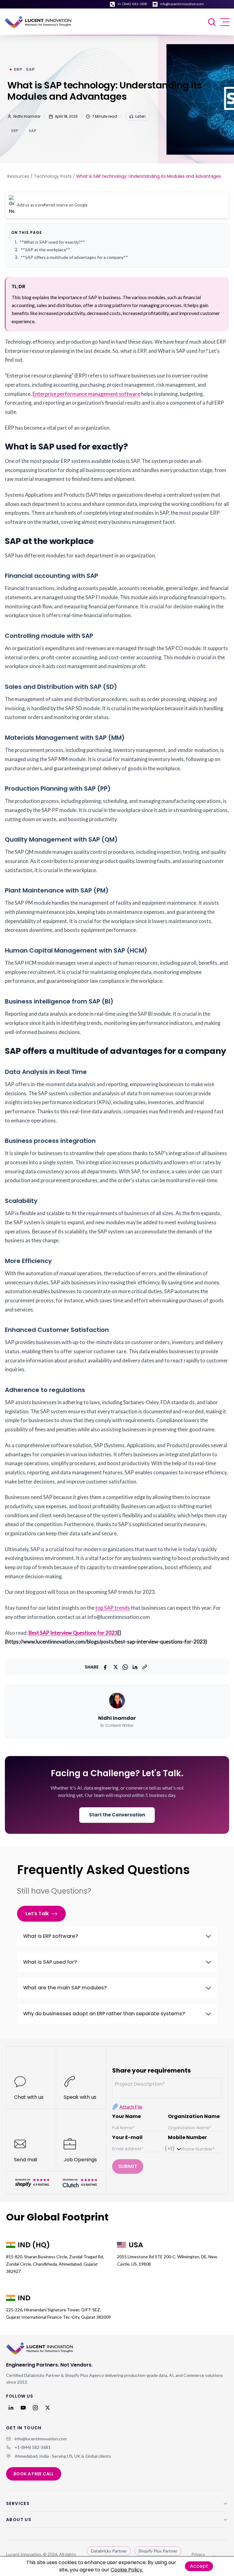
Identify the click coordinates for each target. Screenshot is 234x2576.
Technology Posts (53, 176)
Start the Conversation (117, 1815)
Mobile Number (187, 2137)
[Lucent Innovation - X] (48, 2408)
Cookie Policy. (127, 2570)
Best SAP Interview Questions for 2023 (73, 1633)
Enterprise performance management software (86, 394)
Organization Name (194, 2116)
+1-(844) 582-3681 (132, 4)
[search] (213, 22)
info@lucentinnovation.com (182, 4)
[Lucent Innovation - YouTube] (23, 2408)
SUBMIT (128, 2166)
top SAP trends (113, 1608)
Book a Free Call (34, 2474)
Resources (18, 176)
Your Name (126, 2116)
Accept (199, 2566)
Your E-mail (127, 2137)
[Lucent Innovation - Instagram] (35, 2408)
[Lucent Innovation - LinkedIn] (11, 2408)
